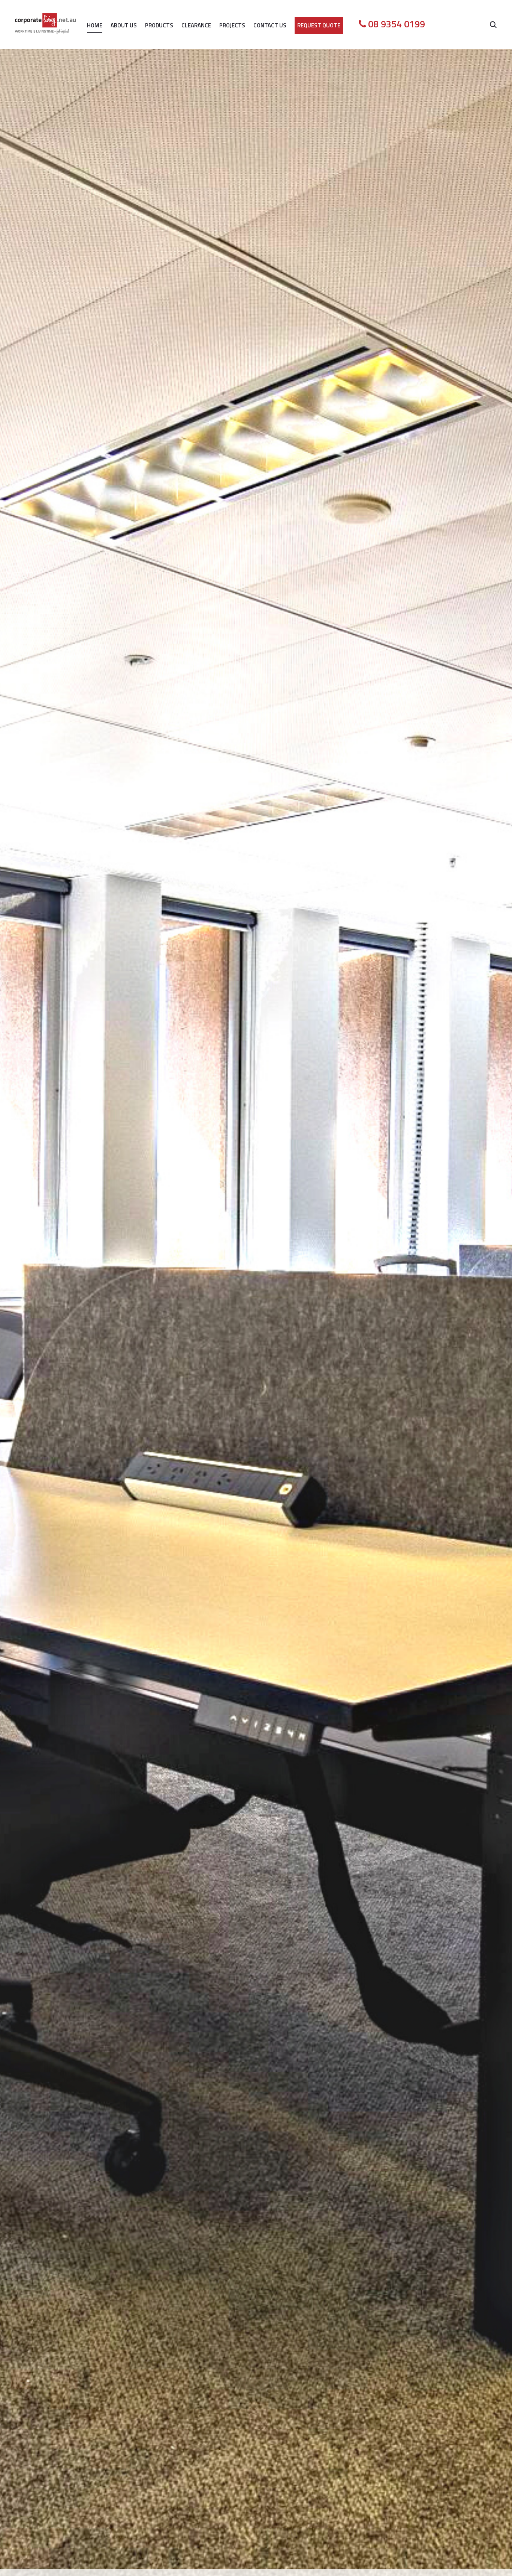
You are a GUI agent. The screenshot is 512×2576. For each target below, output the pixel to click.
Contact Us (270, 25)
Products (159, 25)
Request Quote (319, 25)
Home (95, 25)
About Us (124, 25)
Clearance (196, 25)
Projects (232, 25)
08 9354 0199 (397, 24)
